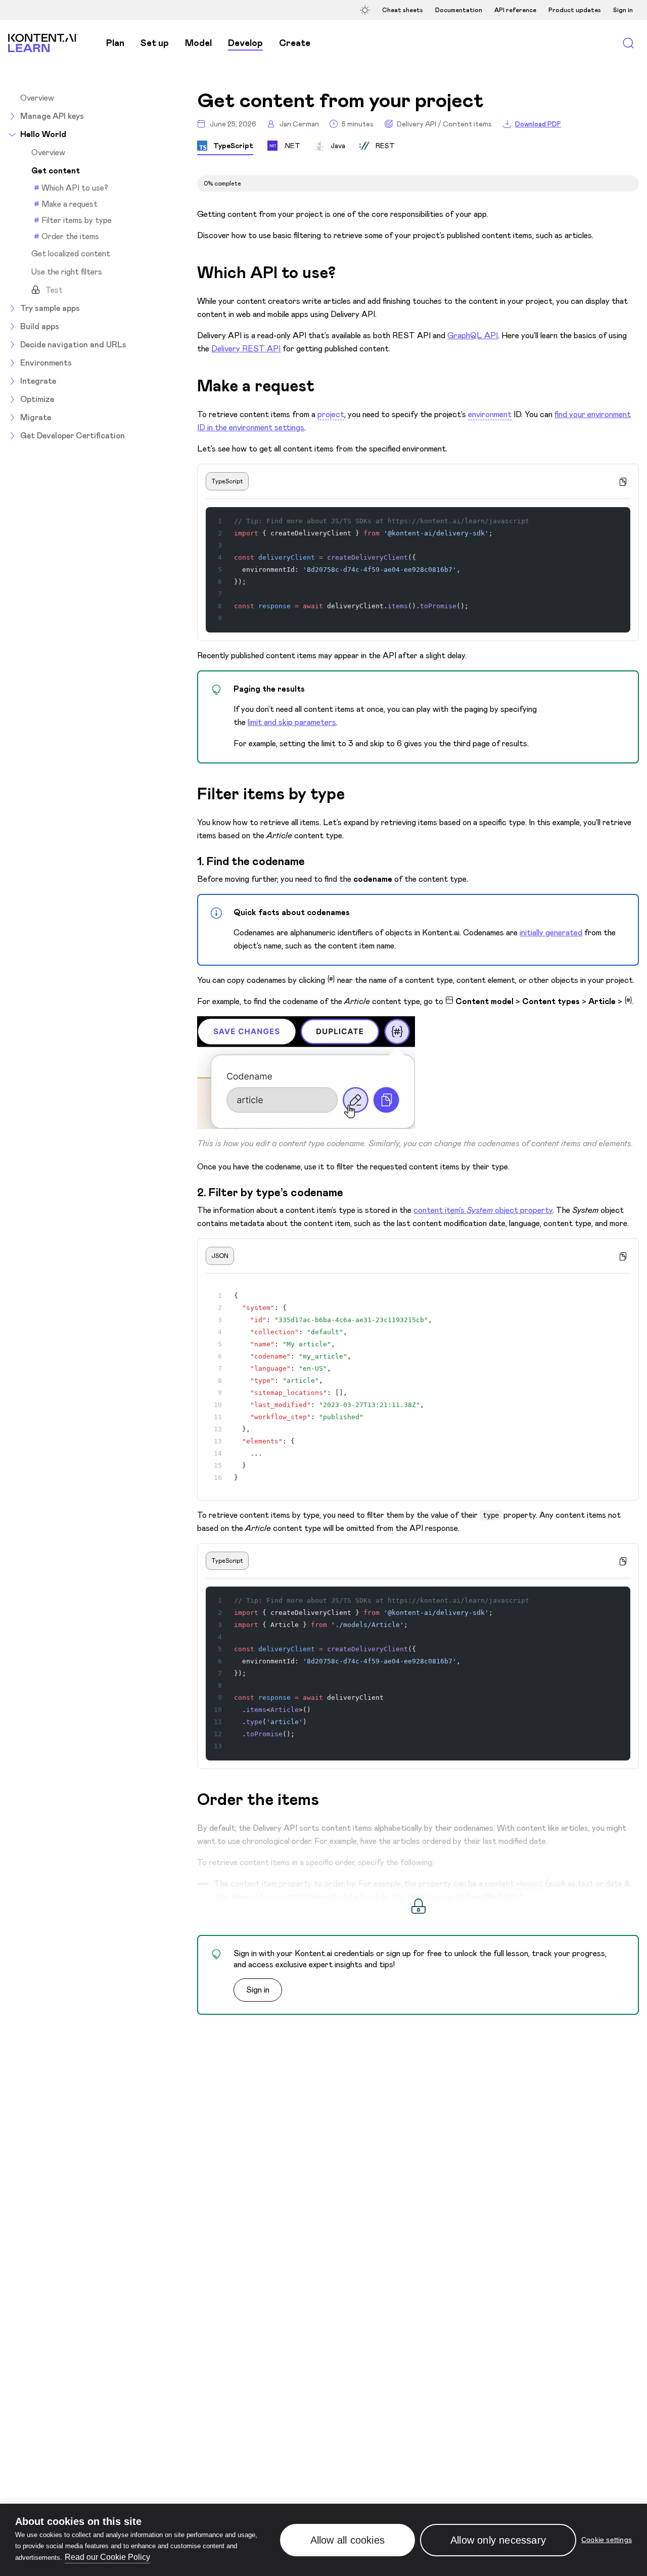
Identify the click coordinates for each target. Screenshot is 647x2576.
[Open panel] (366, 10)
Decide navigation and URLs (73, 345)
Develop (245, 43)
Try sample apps (50, 308)
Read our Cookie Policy (107, 2557)
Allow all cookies (348, 2540)
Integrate (38, 381)
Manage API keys (52, 116)
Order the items (70, 236)
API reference (515, 10)
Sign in (623, 10)
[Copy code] (623, 481)
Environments (46, 363)
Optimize (37, 399)
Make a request (70, 204)
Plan (115, 43)
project (331, 414)
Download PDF (538, 124)
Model (198, 43)
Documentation (459, 10)
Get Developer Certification (73, 436)
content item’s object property (483, 1210)
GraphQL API (473, 335)
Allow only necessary (498, 2540)
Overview (37, 98)
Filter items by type (77, 220)
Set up (155, 43)
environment (490, 414)
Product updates (575, 10)
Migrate (36, 417)
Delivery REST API (246, 349)
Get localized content (71, 254)
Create (295, 43)
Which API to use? (75, 188)
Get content (56, 171)
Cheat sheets (403, 10)
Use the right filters (67, 272)
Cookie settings (607, 2540)
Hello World (43, 134)
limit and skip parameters (292, 722)
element (530, 1884)
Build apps (40, 326)
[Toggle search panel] (628, 43)
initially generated (551, 933)
